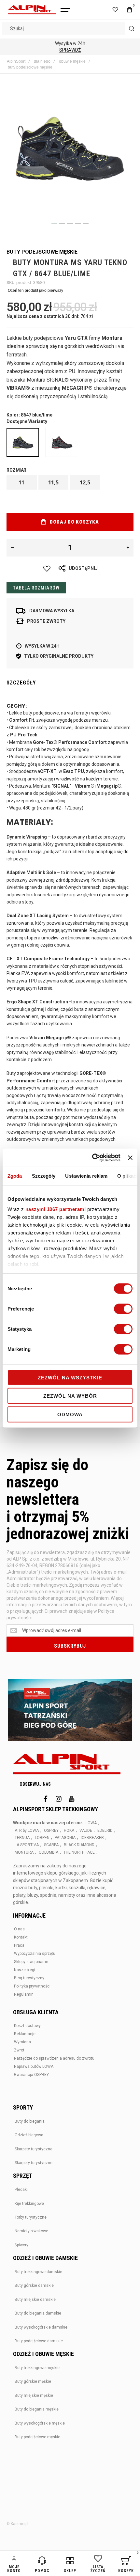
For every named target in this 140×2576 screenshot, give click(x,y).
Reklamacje (25, 2034)
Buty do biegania (30, 2121)
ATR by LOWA (27, 1830)
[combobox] (70, 28)
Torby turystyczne (31, 2217)
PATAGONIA (65, 1838)
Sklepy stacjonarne (31, 1962)
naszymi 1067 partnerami (56, 1209)
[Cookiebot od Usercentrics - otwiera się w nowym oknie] (92, 1158)
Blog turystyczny (29, 1978)
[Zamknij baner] (130, 1158)
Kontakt (21, 1937)
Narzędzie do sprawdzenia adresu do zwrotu (54, 2058)
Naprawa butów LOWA (34, 2066)
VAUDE (86, 1830)
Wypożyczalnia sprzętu (35, 1954)
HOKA (69, 1830)
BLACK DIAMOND (79, 1845)
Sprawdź (70, 50)
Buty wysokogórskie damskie (41, 2327)
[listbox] (70, 483)
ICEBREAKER (92, 1838)
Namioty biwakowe (31, 2231)
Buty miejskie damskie (35, 2300)
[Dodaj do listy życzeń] (47, 569)
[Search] (132, 28)
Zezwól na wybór (70, 1396)
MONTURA (24, 1852)
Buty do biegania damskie (38, 2313)
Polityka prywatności (32, 1986)
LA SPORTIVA (27, 1845)
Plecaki (21, 2190)
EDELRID (105, 1830)
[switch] (123, 1309)
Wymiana (22, 2042)
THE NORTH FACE (79, 1852)
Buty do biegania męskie (37, 2409)
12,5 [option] (85, 482)
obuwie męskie (72, 61)
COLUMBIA (49, 1852)
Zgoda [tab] (15, 1176)
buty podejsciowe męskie (30, 67)
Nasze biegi (25, 1970)
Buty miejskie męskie (34, 2395)
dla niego (42, 61)
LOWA (91, 1823)
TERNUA (22, 1838)
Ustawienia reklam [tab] (86, 1176)
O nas (19, 1929)
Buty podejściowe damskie (39, 2341)
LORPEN (42, 1838)
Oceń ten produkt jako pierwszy (35, 291)
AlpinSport (16, 61)
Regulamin (24, 1994)
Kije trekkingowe (29, 2204)
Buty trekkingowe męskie (37, 2368)
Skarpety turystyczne (34, 2149)
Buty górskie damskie (34, 2285)
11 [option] (21, 482)
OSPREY (51, 1830)
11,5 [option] (53, 482)
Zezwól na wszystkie (70, 1377)
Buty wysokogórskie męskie (40, 2423)
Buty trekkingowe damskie (38, 2272)
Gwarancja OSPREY (31, 2075)
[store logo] (32, 10)
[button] (54, 224)
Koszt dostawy (27, 2026)
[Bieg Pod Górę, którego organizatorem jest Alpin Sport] (70, 1711)
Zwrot (19, 2050)
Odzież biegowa (29, 2135)
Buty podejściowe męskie (37, 2437)
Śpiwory (21, 2245)
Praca (19, 1945)
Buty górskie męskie (33, 2381)
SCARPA (51, 1845)
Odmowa (70, 1414)
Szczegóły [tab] (44, 1176)
